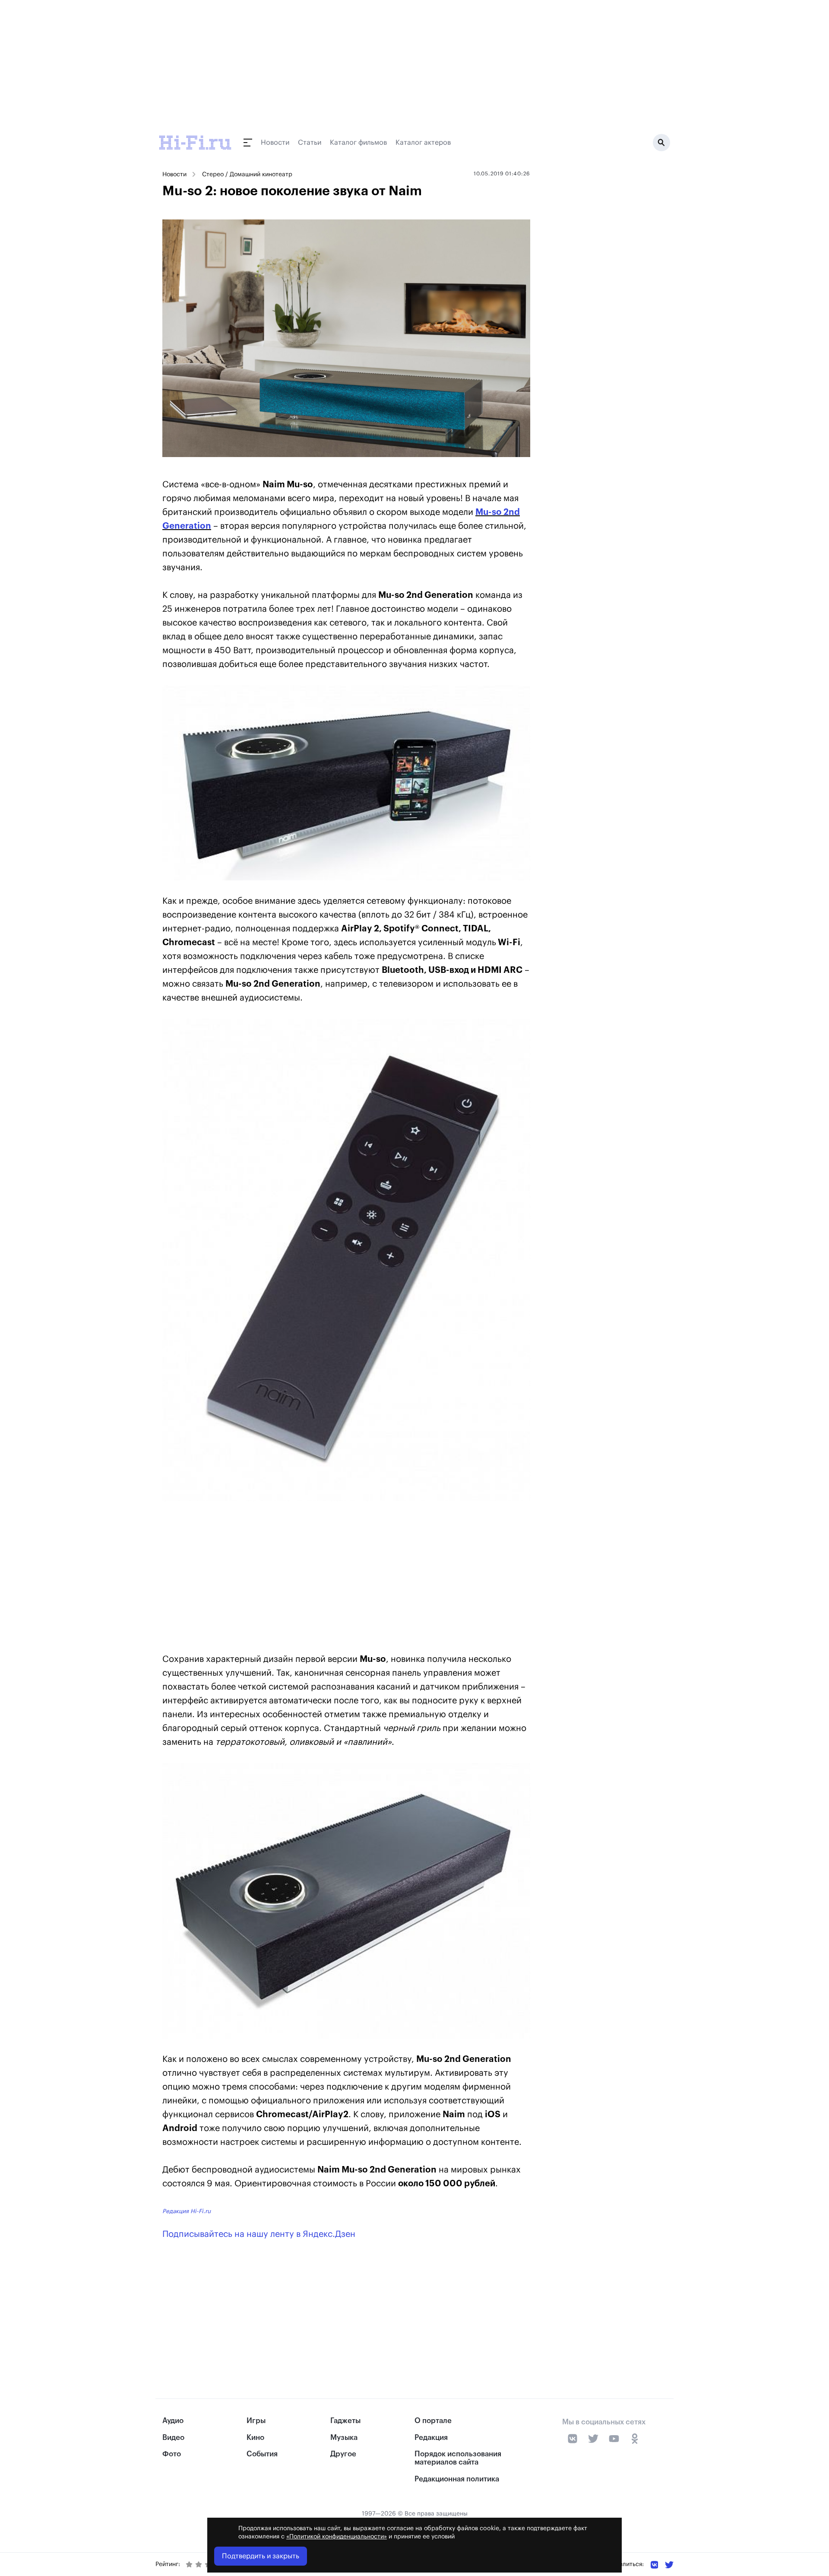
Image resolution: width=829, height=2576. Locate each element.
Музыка (344, 2438)
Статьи (310, 143)
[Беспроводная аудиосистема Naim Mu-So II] (346, 783)
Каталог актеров (423, 143)
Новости (275, 143)
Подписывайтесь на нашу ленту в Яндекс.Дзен (259, 2234)
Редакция (431, 2438)
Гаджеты (345, 2421)
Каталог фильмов (358, 143)
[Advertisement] (346, 1579)
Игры (256, 2421)
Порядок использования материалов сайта (458, 2458)
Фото (172, 2454)
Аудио (173, 2421)
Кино (255, 2438)
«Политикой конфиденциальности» (337, 2537)
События (262, 2454)
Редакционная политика (457, 2479)
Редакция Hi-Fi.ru (187, 2211)
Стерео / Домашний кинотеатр (247, 175)
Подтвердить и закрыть (261, 2556)
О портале (433, 2421)
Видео (173, 2438)
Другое (343, 2454)
